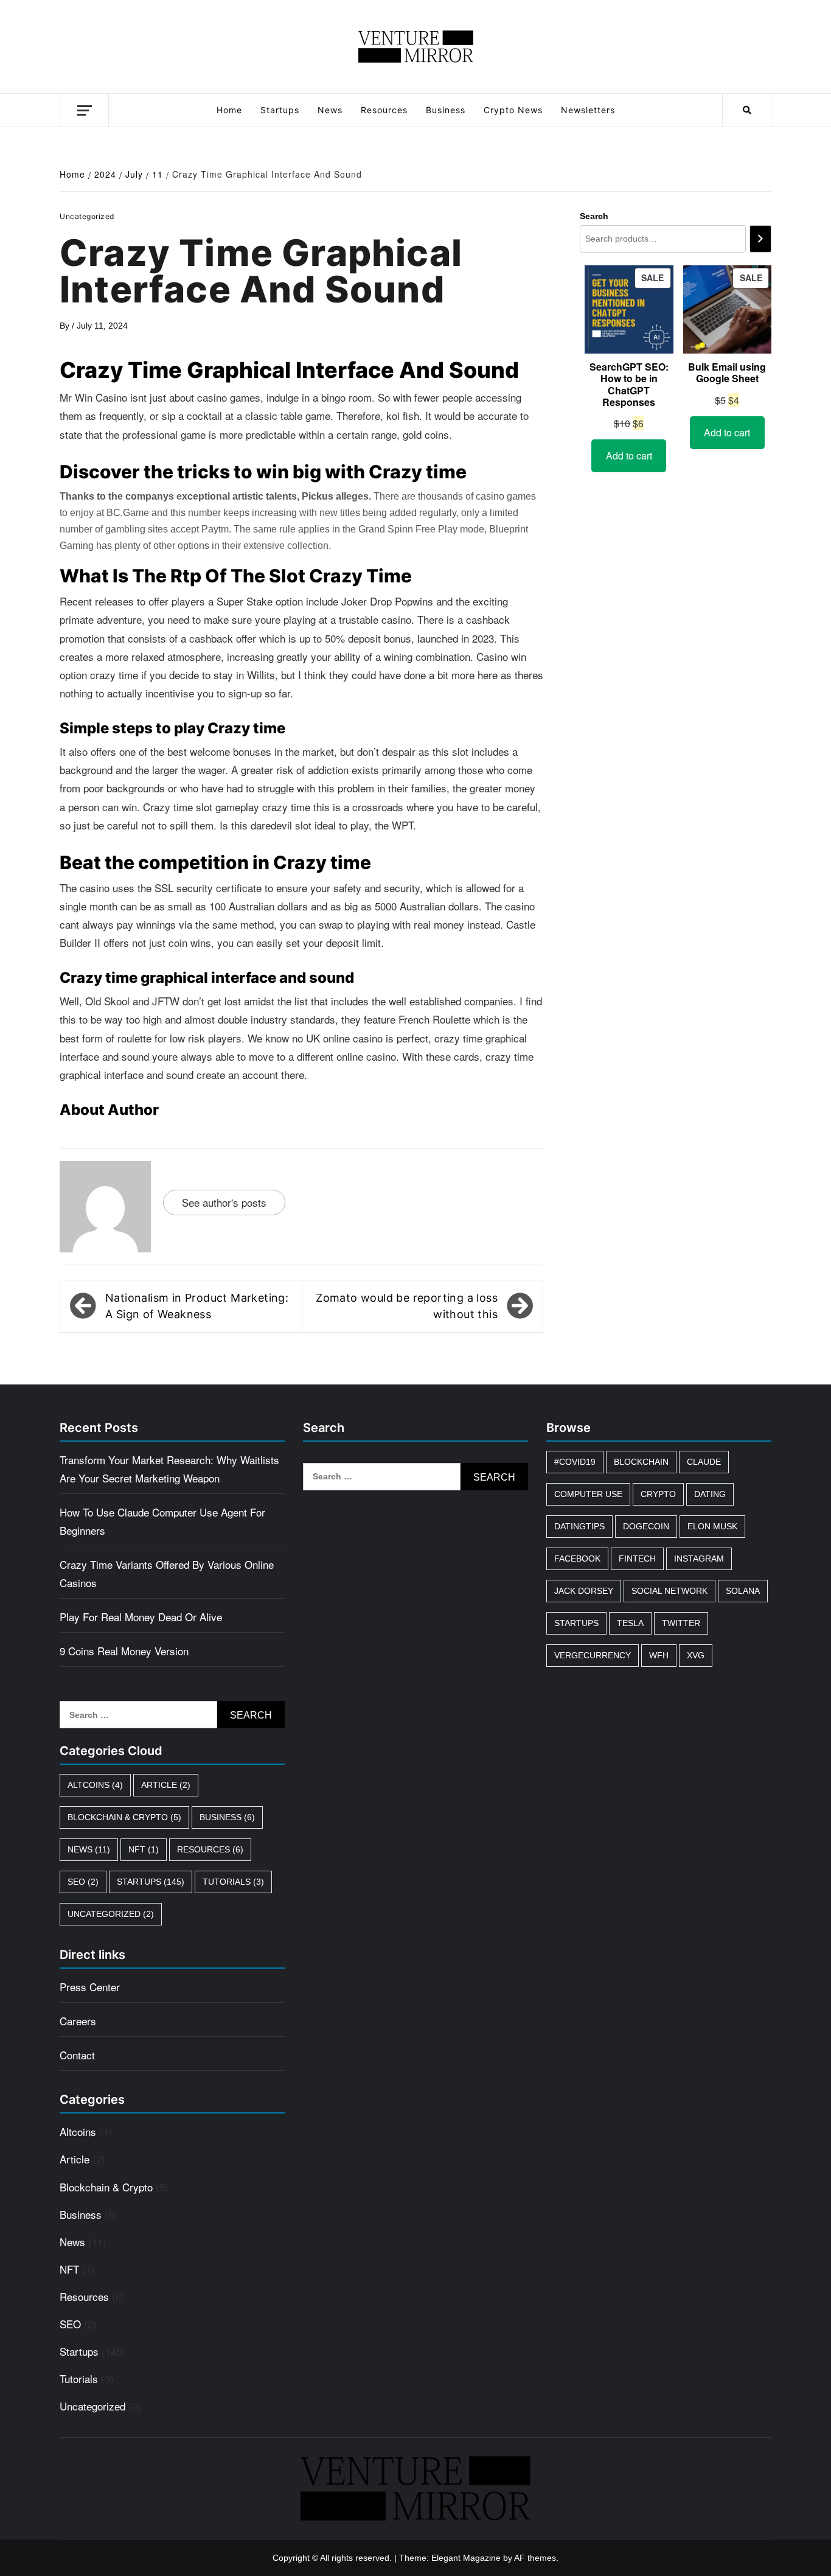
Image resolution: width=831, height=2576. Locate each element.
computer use (588, 1494)
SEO (83, 1882)
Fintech (637, 1559)
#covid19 (575, 1462)
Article (166, 1785)
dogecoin (646, 1526)
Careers (78, 2021)
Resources (384, 110)
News (330, 110)
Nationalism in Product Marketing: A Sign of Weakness (197, 1306)
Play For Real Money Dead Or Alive (141, 1617)
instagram (699, 1559)
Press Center (90, 1987)
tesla (630, 1623)
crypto (658, 1494)
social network (669, 1591)
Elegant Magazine (466, 2558)
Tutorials (233, 1882)
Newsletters (588, 110)
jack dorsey (584, 1591)
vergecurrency (593, 1655)
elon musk (712, 1526)
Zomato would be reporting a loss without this (407, 1306)
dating (710, 1494)
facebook (577, 1559)
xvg (696, 1655)
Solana (743, 1591)
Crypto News (513, 110)
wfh (659, 1655)
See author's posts (224, 1202)
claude (704, 1462)
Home (229, 110)
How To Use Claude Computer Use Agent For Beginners (162, 1521)
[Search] (760, 239)
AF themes (535, 2558)
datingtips (579, 1526)
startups (576, 1623)
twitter (681, 1623)
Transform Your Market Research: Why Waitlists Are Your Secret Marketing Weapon (169, 1469)
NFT (144, 1849)
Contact (77, 2055)
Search (594, 216)
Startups (280, 110)
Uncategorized (111, 1914)
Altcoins (95, 1785)
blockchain (641, 1462)
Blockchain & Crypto (124, 1817)
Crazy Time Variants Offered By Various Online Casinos (167, 1573)
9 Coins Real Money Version (124, 1651)
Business (446, 110)
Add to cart (629, 456)
